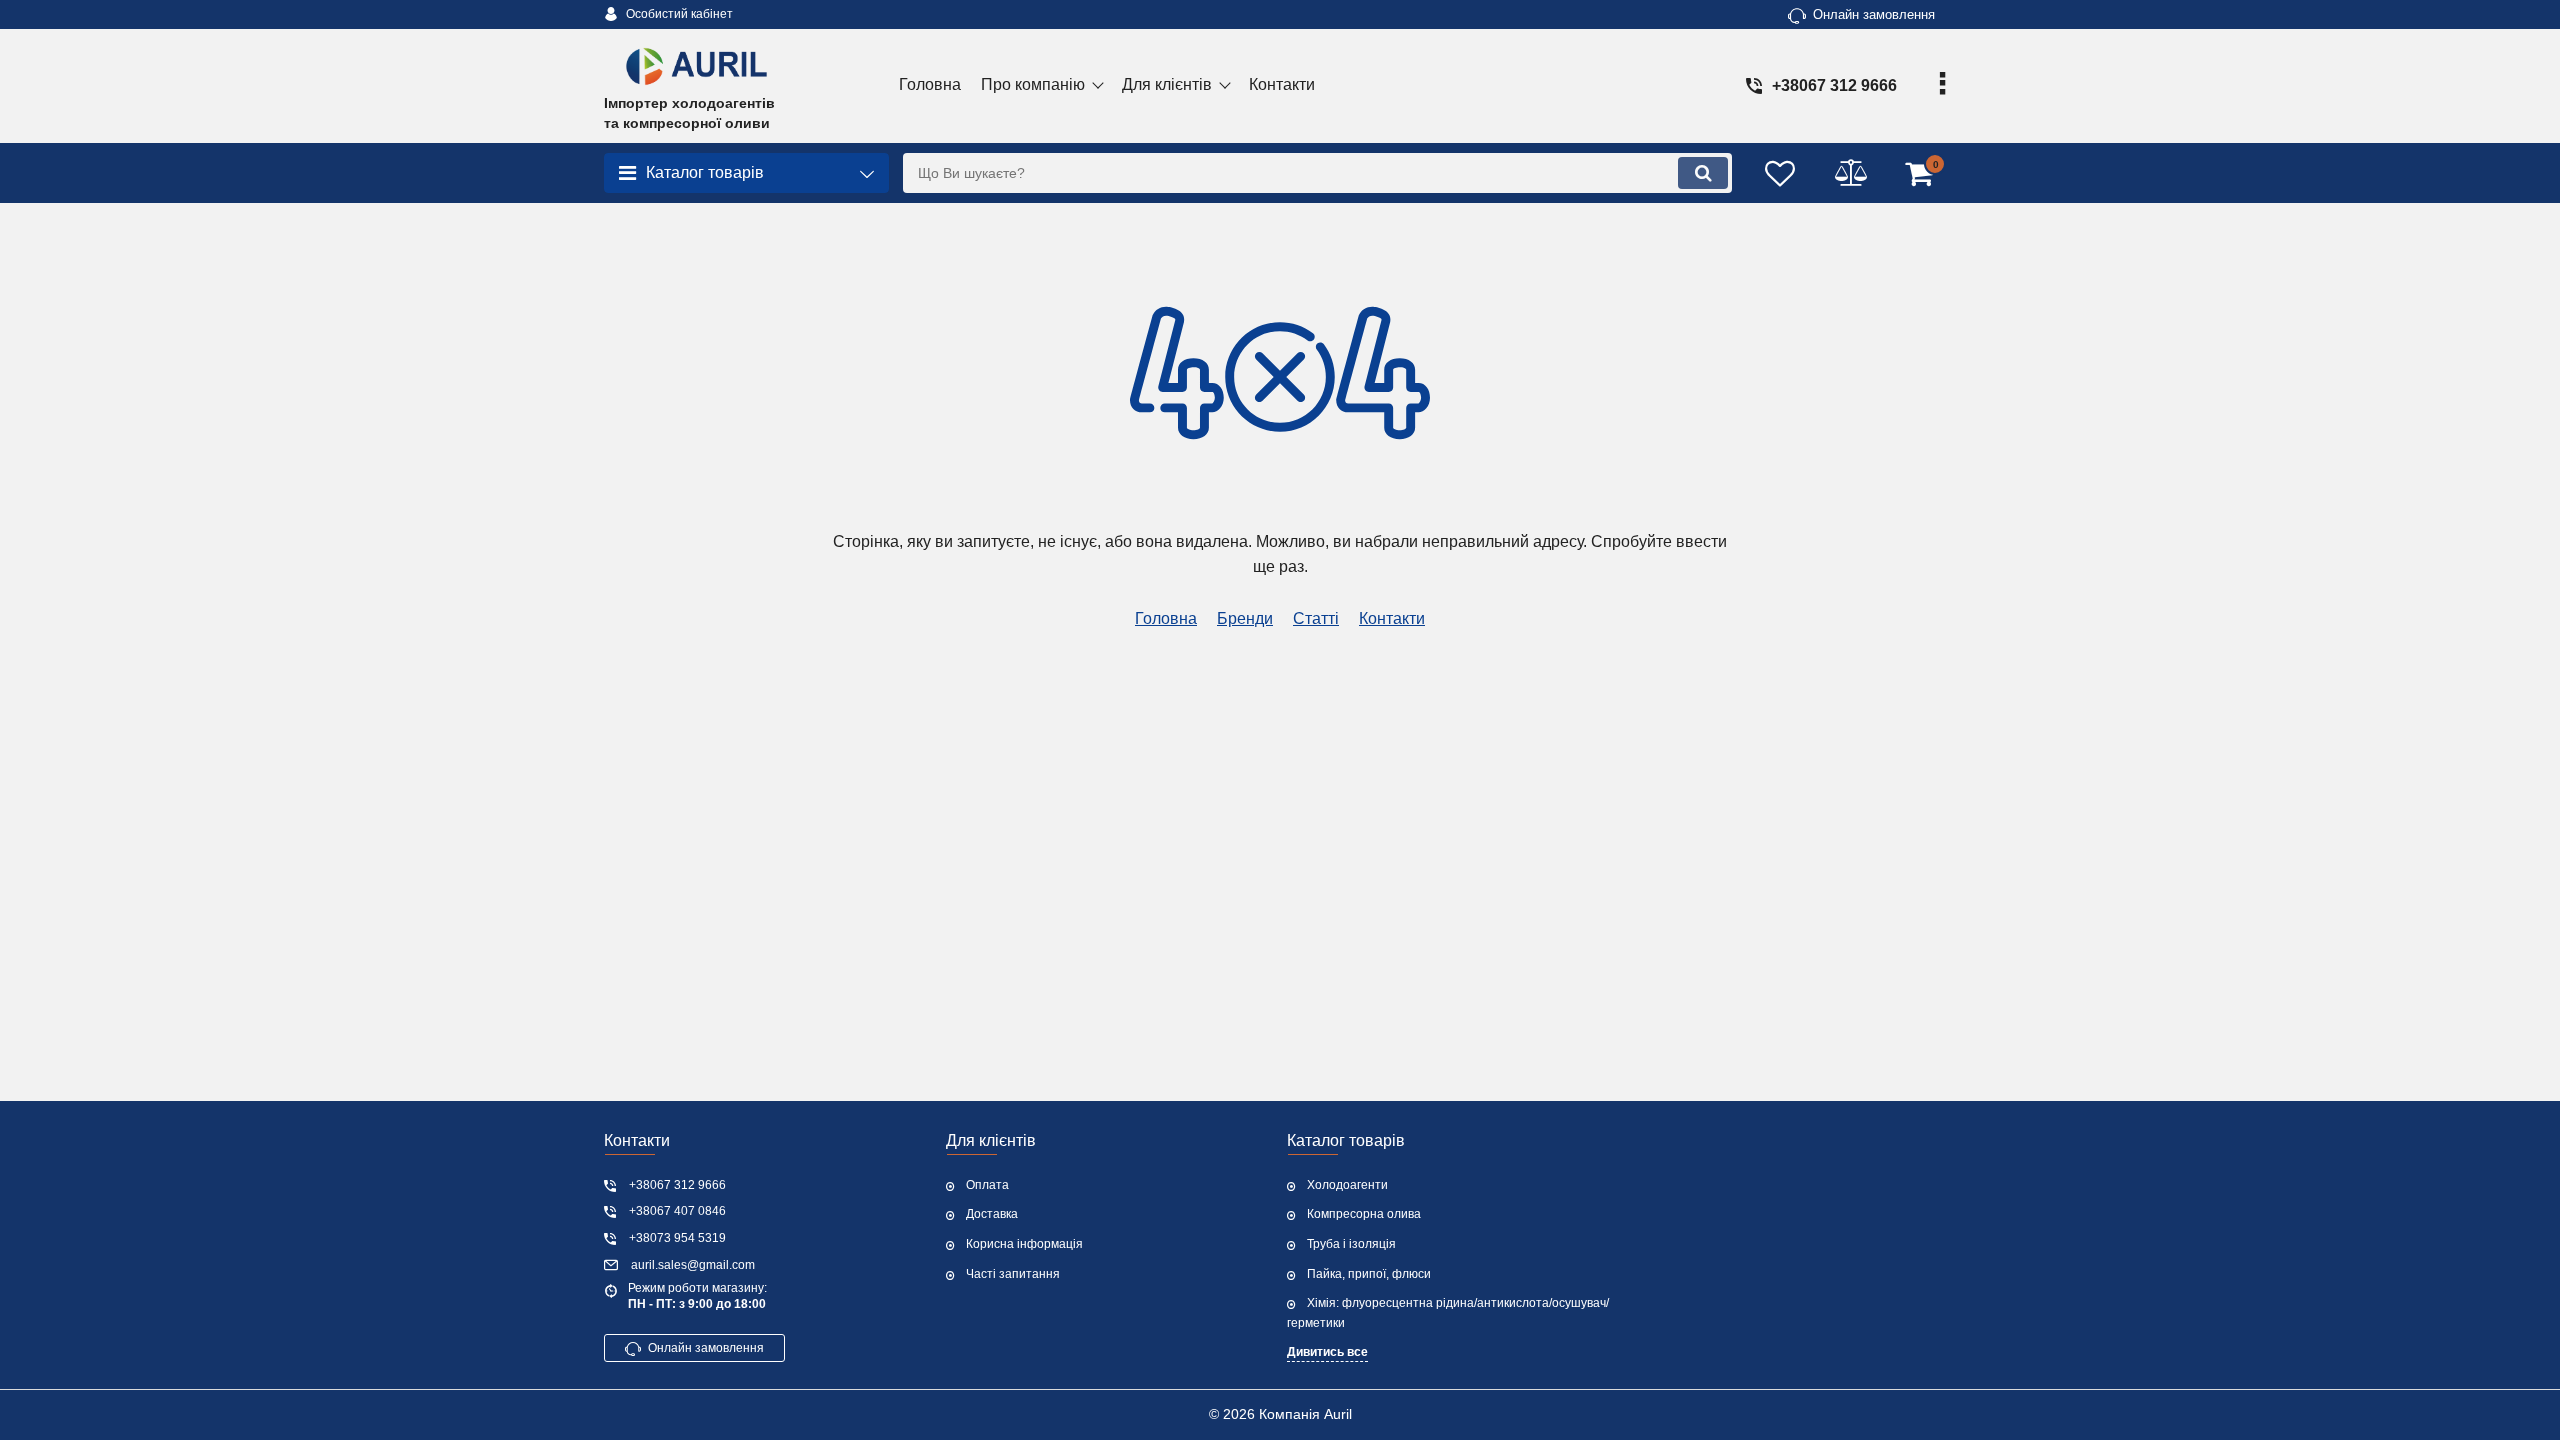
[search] (1703, 173)
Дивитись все (1327, 1352)
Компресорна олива (1364, 1214)
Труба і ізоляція (1351, 1244)
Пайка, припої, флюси (1369, 1274)
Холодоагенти (1347, 1185)
